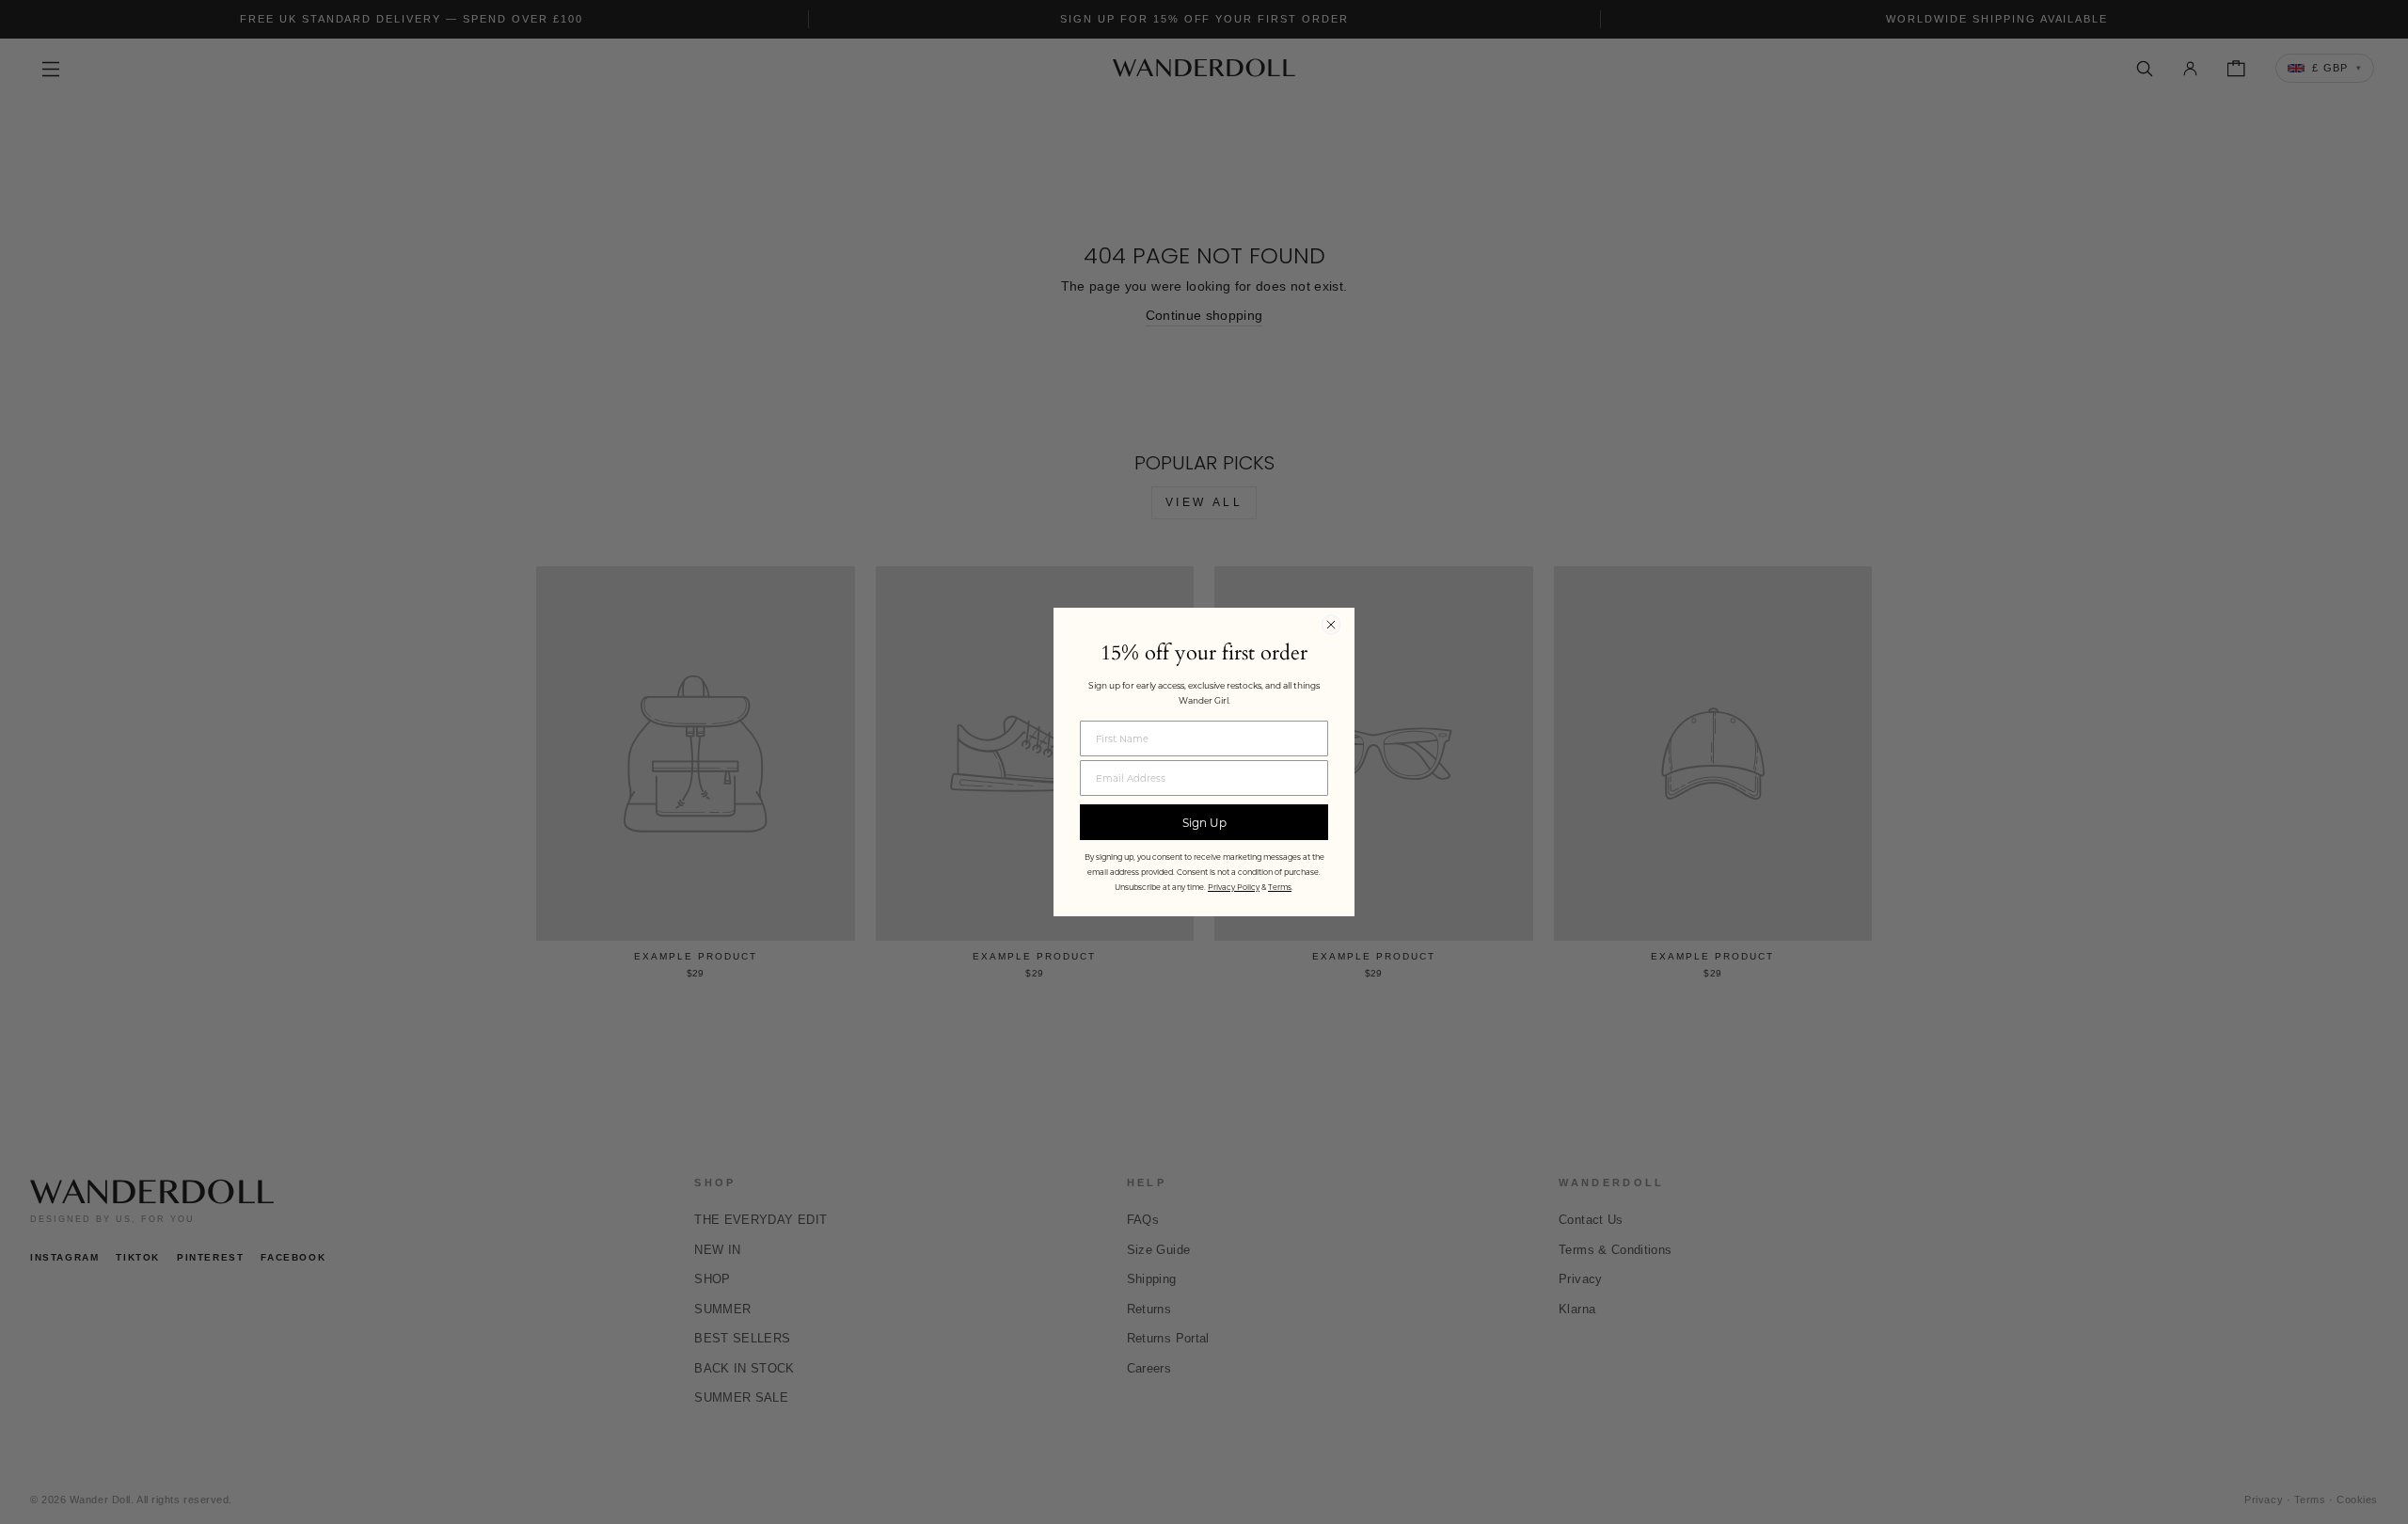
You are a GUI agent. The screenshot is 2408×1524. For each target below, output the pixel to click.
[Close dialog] (1331, 625)
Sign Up (1204, 822)
